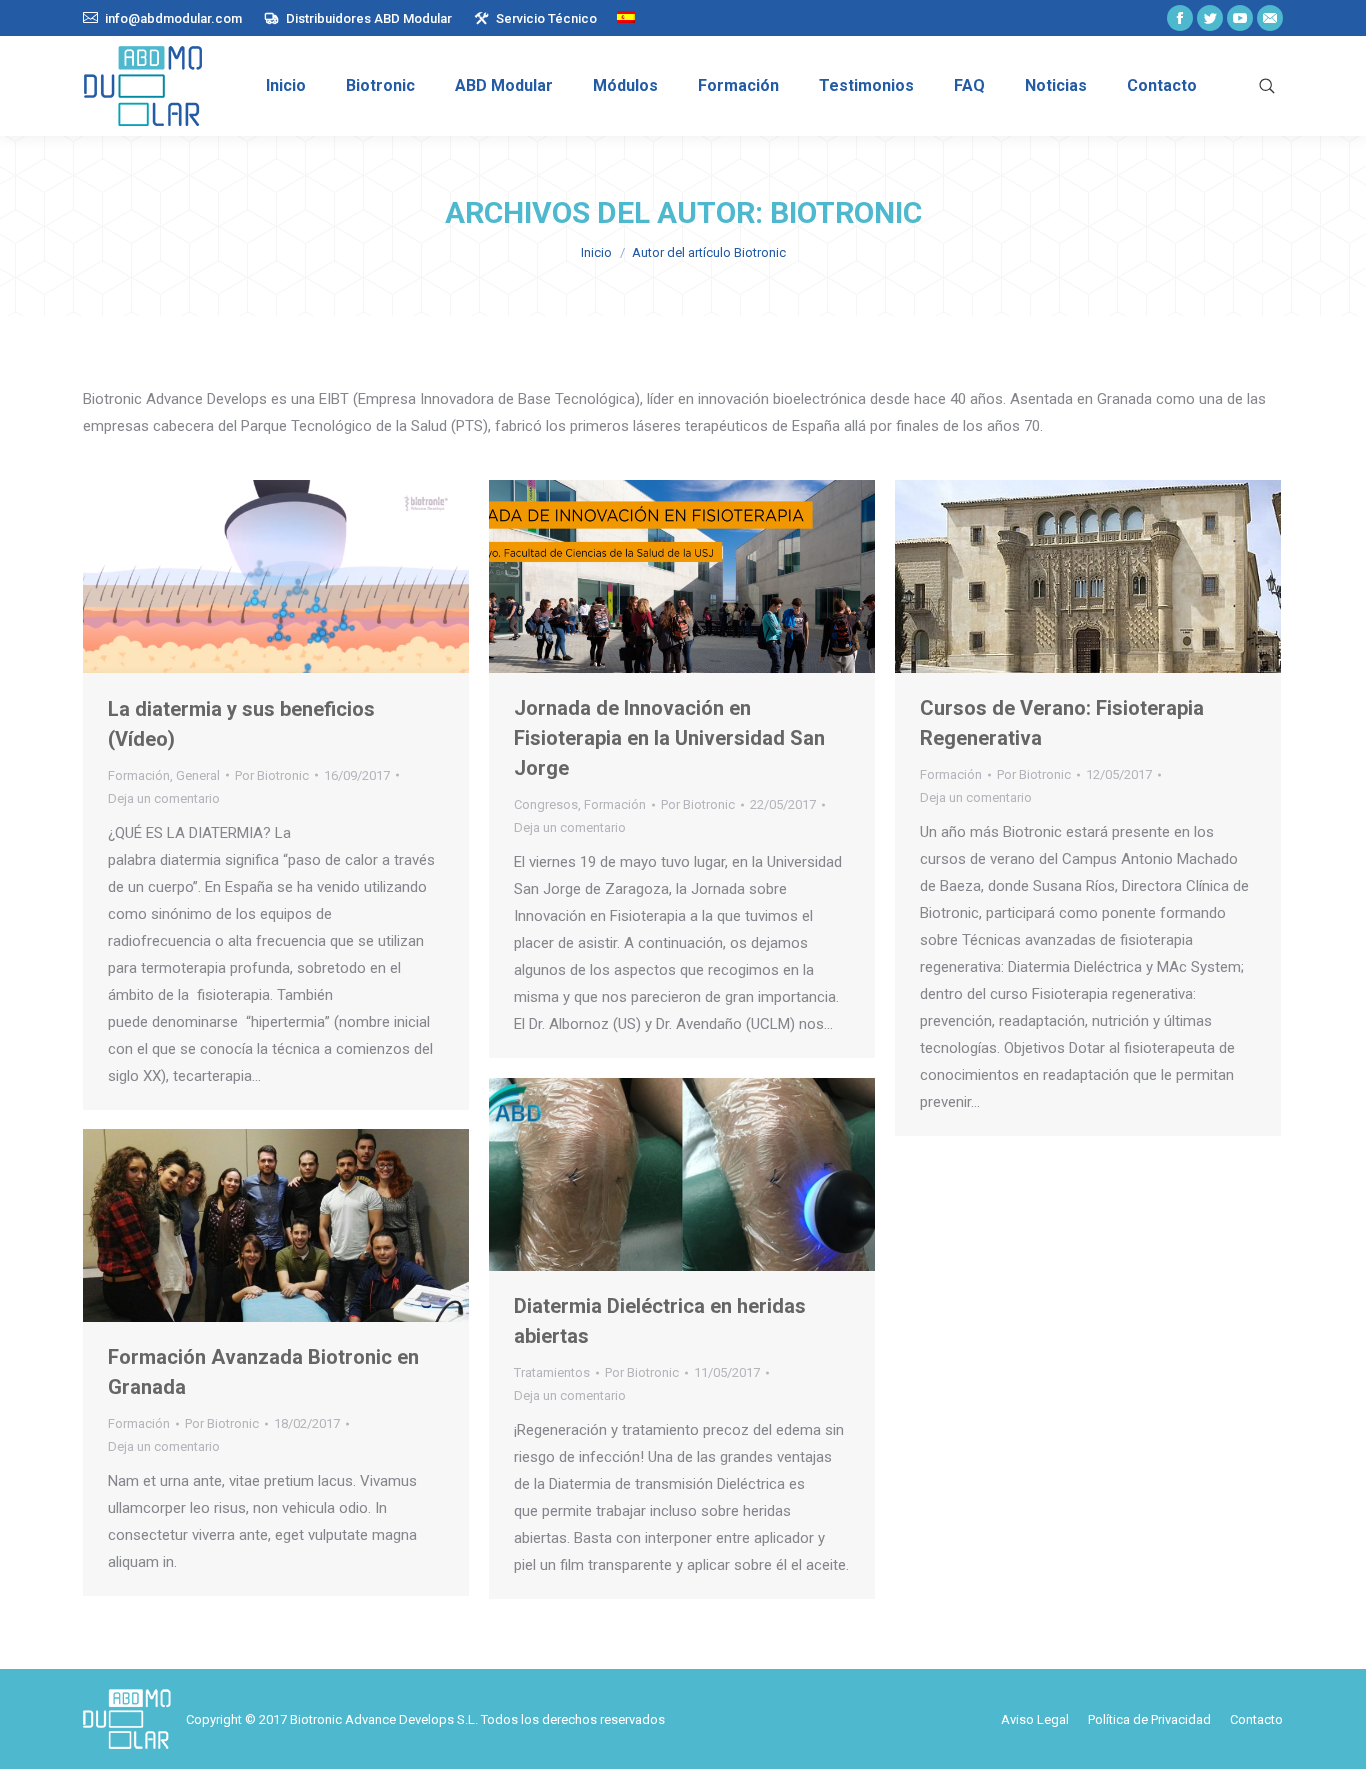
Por (272, 775)
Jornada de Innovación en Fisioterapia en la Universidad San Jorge (669, 738)
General (198, 775)
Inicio (596, 252)
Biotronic (846, 212)
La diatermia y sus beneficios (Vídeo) (241, 724)
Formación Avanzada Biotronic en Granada (263, 1372)
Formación (139, 775)
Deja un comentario (164, 798)
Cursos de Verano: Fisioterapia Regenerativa (1062, 723)
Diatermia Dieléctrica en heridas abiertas (660, 1321)
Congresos (546, 804)
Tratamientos (552, 1372)
